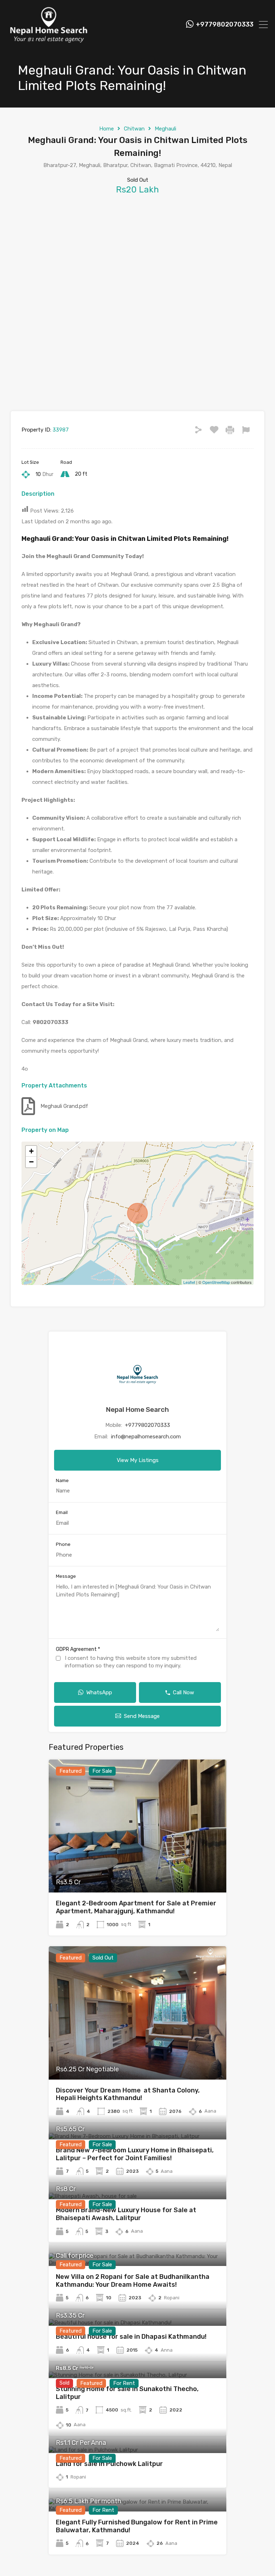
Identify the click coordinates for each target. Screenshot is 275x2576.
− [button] (31, 1162)
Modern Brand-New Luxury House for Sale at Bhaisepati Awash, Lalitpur (126, 2214)
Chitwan (134, 129)
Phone (63, 1544)
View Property (138, 1866)
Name (62, 1480)
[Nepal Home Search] (48, 41)
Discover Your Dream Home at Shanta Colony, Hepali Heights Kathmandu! (128, 2094)
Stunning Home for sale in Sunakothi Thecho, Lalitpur (127, 2393)
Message (66, 1576)
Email (62, 1512)
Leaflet (189, 1282)
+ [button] (31, 1151)
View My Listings (138, 1460)
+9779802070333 (225, 25)
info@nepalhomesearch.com (146, 1437)
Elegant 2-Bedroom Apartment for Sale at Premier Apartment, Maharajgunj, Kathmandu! (136, 1907)
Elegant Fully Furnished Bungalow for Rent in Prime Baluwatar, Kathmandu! (137, 2526)
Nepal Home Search (137, 1410)
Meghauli (165, 129)
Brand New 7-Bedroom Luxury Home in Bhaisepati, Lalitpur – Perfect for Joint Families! (135, 2154)
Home (107, 129)
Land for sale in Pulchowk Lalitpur (109, 2464)
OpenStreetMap (216, 1282)
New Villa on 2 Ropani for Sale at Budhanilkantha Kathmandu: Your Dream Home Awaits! (133, 2281)
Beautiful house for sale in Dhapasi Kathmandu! (131, 2337)
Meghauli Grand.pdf (64, 1106)
